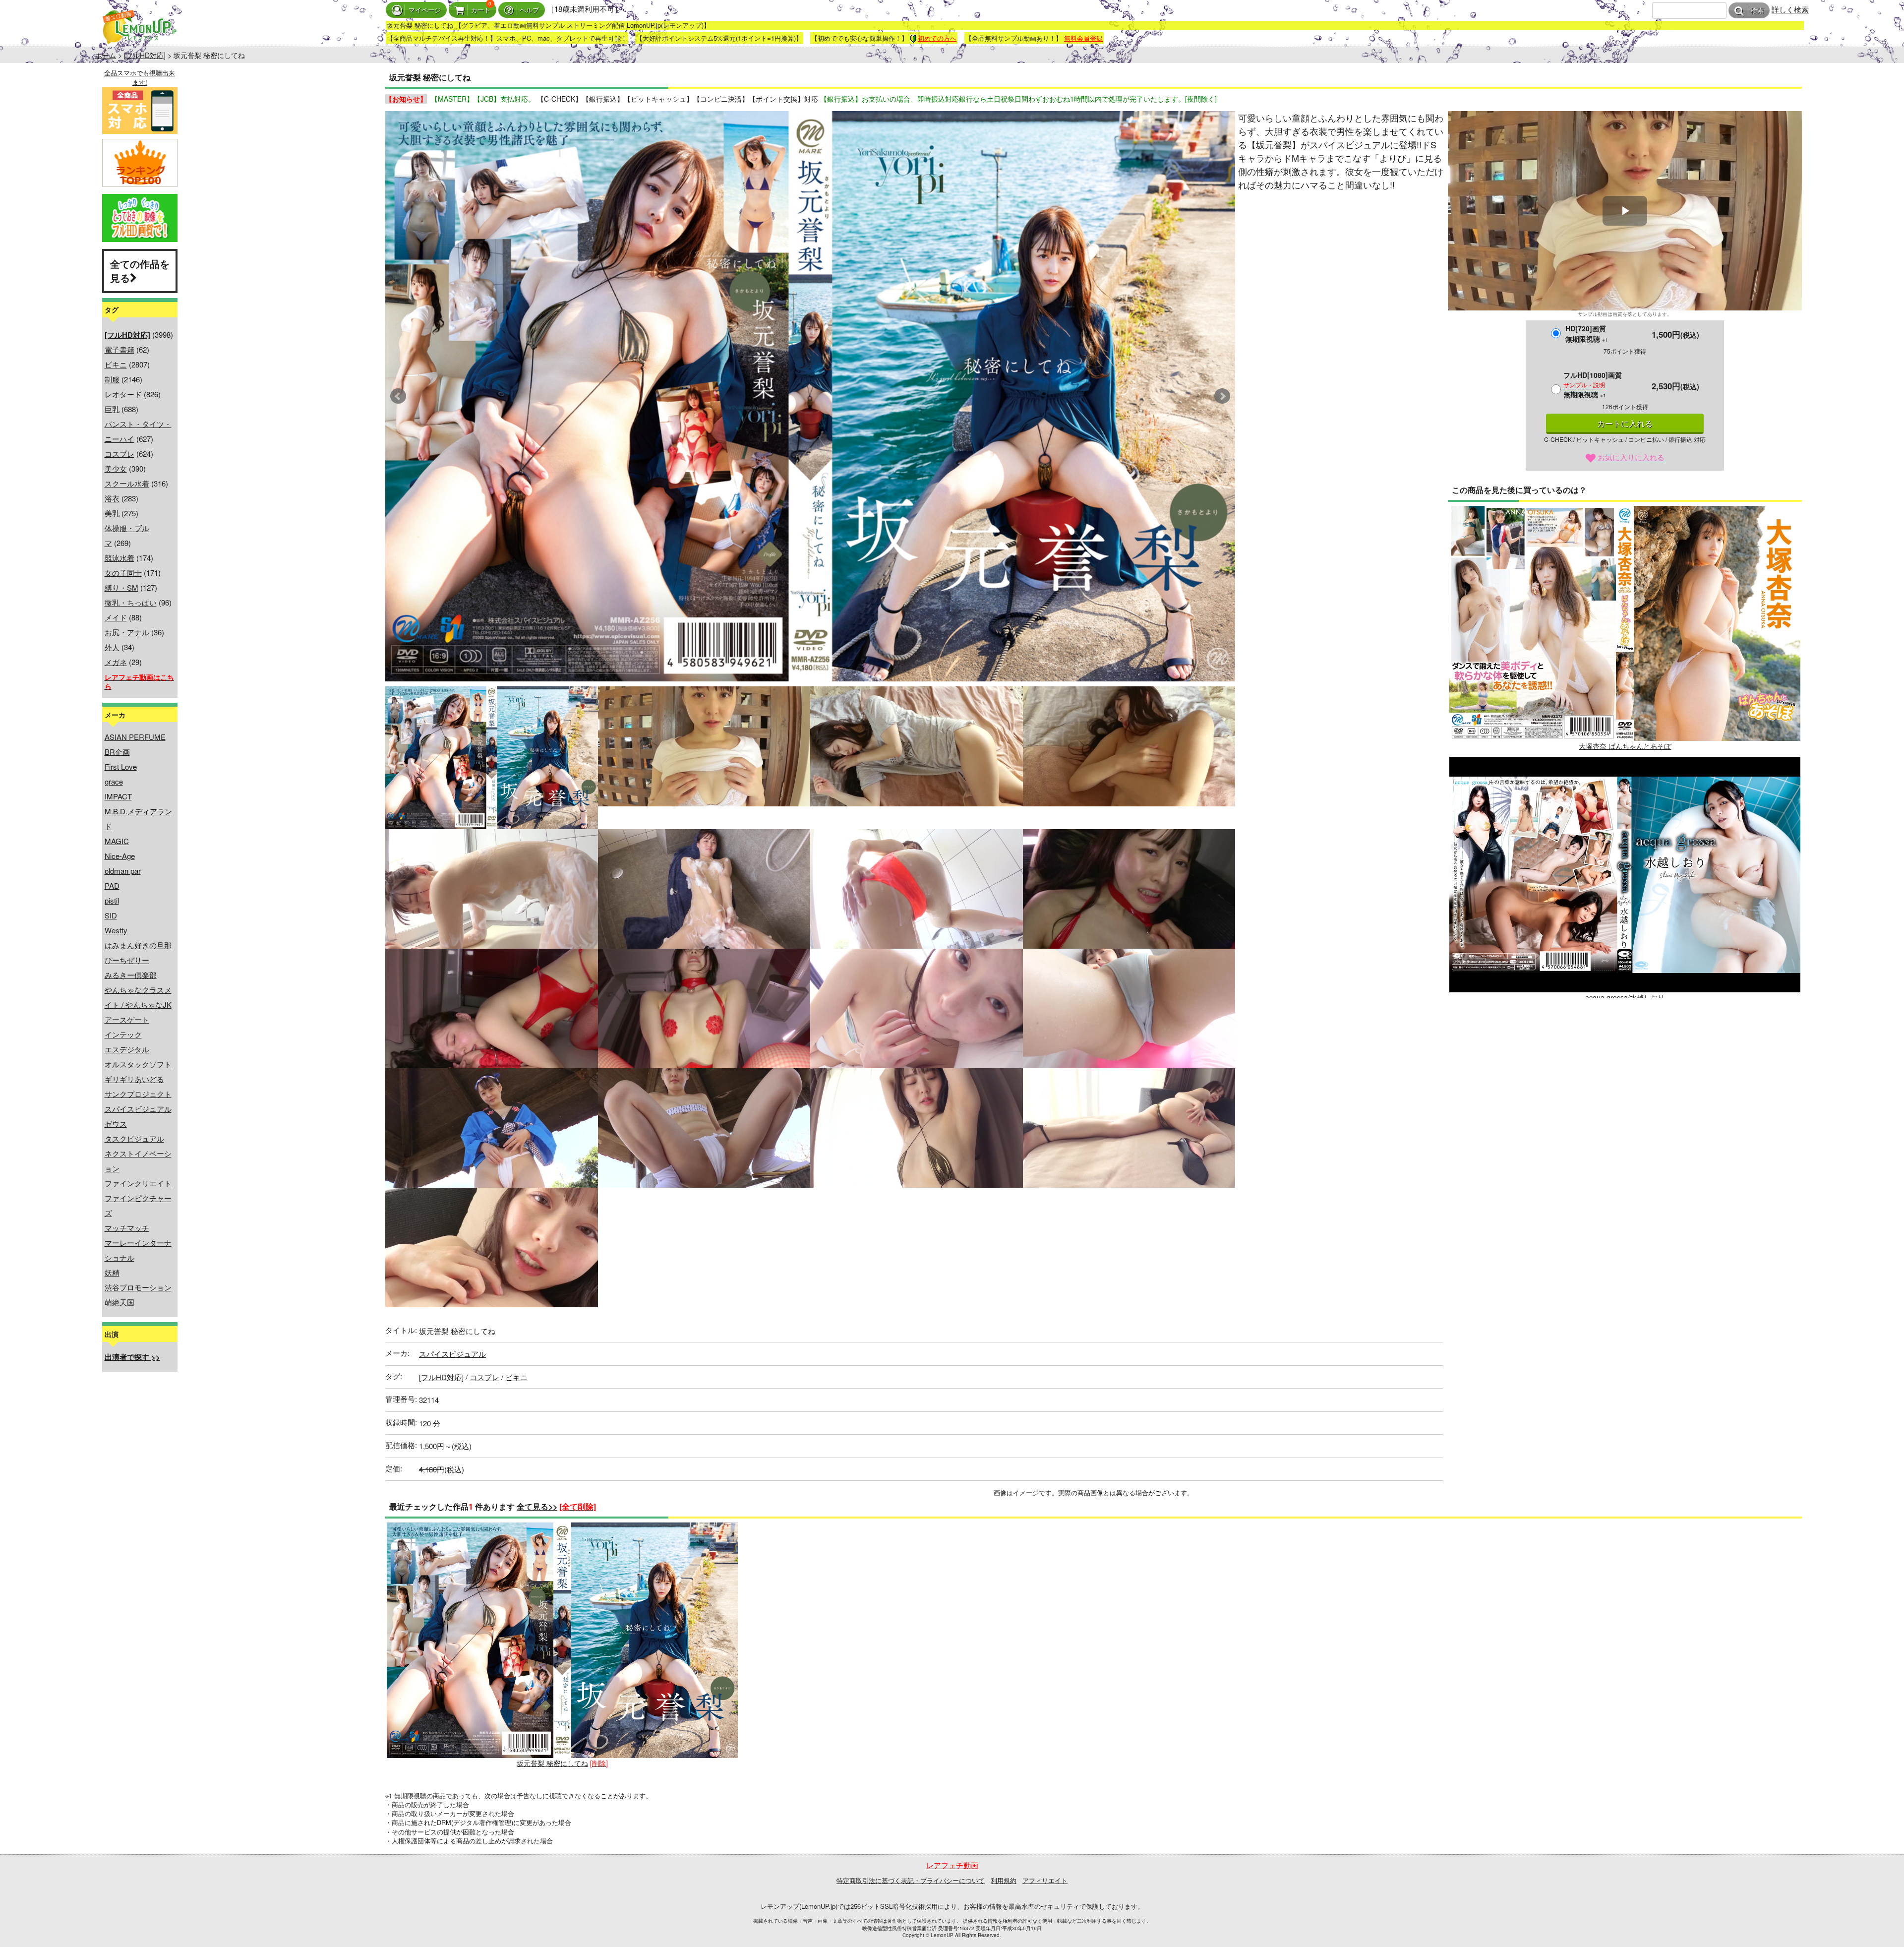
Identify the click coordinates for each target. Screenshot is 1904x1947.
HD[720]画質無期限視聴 (1587, 334)
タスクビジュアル (134, 1138)
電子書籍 (119, 349)
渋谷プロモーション (138, 1287)
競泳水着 (119, 558)
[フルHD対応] (145, 55)
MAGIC (117, 841)
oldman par (123, 871)
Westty (116, 930)
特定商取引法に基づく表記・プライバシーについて (911, 1880)
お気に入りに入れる (1630, 457)
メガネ (116, 662)
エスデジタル (127, 1049)
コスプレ (119, 454)
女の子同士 (123, 573)
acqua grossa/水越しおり (1625, 997)
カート (481, 10)
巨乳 (112, 409)
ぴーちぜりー (127, 960)
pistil (112, 900)
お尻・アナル (127, 632)
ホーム (106, 55)
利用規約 (1004, 1880)
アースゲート (127, 1019)
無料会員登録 (1083, 38)
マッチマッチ (127, 1228)
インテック (123, 1034)
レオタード (123, 394)
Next (1222, 396)
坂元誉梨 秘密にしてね (552, 1763)
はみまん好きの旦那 (138, 945)
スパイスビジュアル (138, 1109)
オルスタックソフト (138, 1064)
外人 (112, 647)
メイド (116, 617)
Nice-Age (120, 856)
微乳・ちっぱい (131, 602)
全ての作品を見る (140, 271)
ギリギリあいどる (134, 1079)
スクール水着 (127, 483)
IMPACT (118, 796)
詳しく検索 (1790, 9)
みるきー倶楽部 (131, 975)
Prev (398, 396)
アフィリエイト (1045, 1880)
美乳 (112, 513)
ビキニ (116, 364)
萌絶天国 (119, 1302)
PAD (112, 885)
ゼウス (116, 1124)
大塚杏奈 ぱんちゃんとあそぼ (1625, 746)
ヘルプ (529, 10)
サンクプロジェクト (138, 1094)
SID (111, 915)
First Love (121, 766)
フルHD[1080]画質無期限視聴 (1593, 385)
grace (114, 781)
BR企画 (117, 752)
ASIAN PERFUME (135, 737)
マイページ (425, 10)
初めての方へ (937, 38)
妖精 (112, 1272)
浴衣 (112, 498)
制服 (112, 379)
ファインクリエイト (138, 1183)
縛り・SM (121, 587)
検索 (1757, 11)
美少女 (116, 468)
